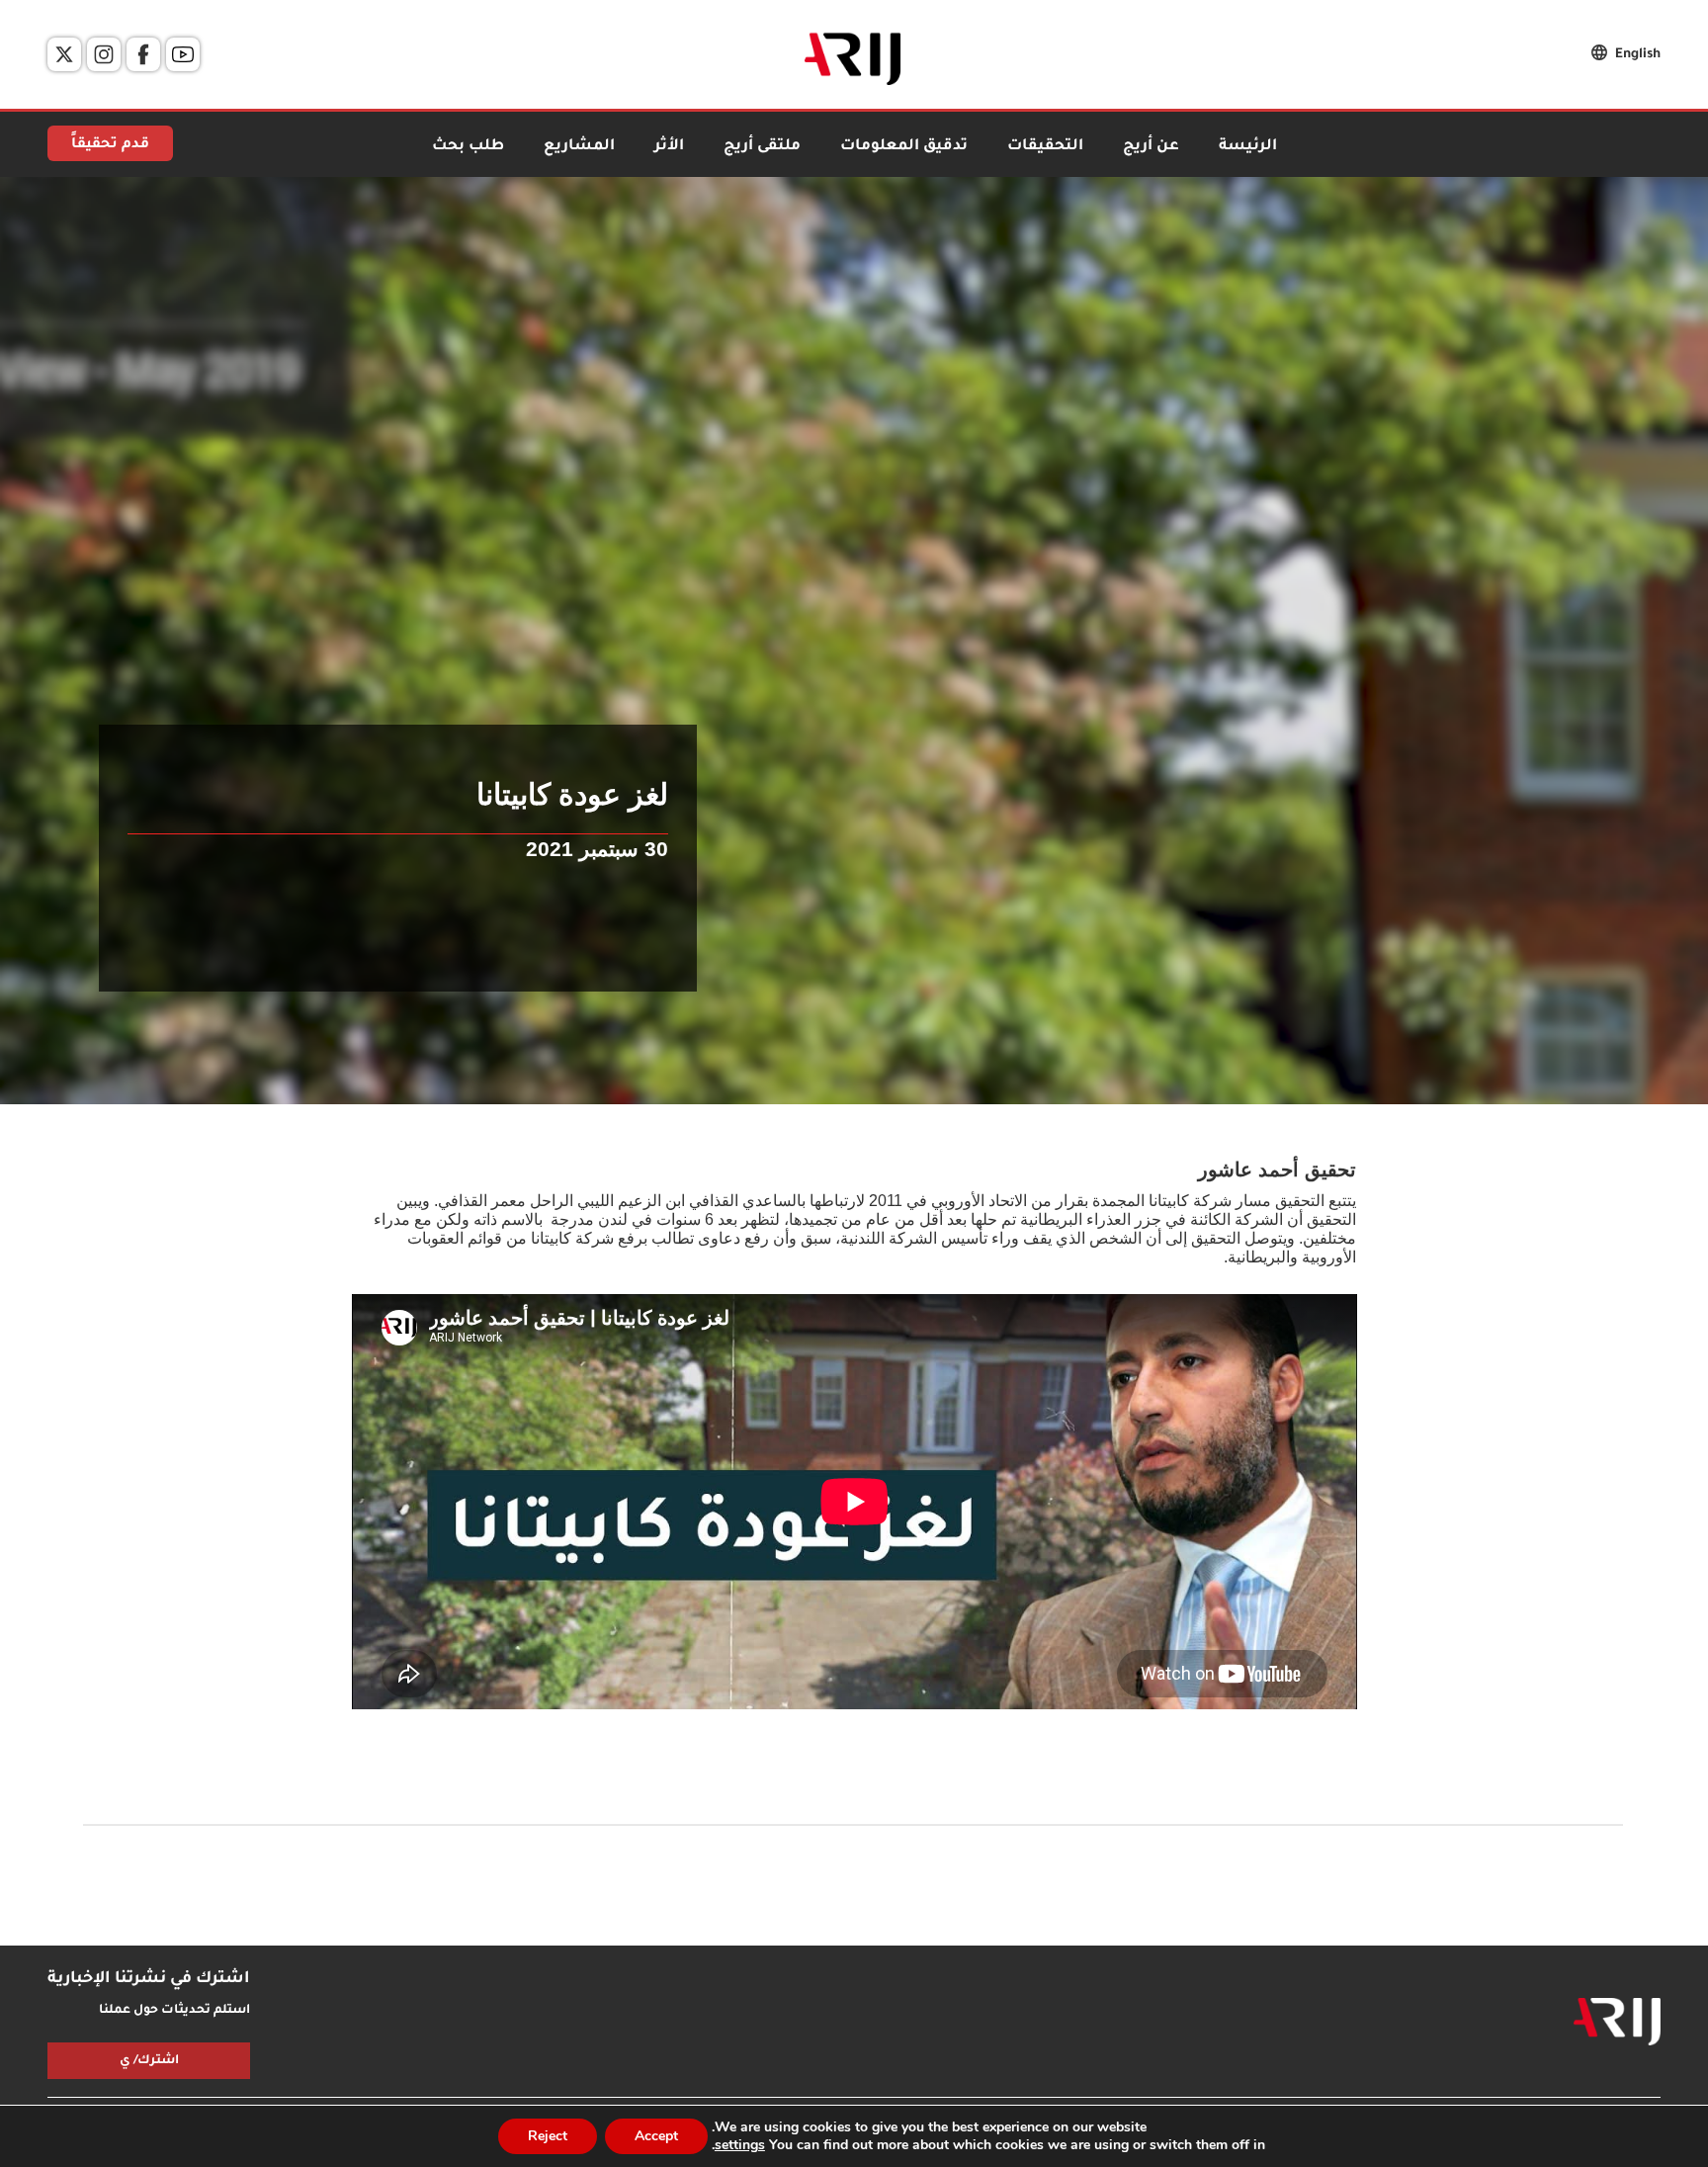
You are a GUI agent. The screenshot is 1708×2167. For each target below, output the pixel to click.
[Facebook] (143, 54)
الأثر (669, 147)
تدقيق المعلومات (904, 147)
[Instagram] (104, 54)
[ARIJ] (1617, 2022)
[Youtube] (183, 54)
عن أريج (1151, 147)
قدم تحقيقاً (110, 145)
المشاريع (579, 147)
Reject (548, 2136)
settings (740, 2145)
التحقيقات (1045, 147)
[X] (64, 54)
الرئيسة (1248, 147)
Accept (656, 2136)
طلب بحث (468, 147)
